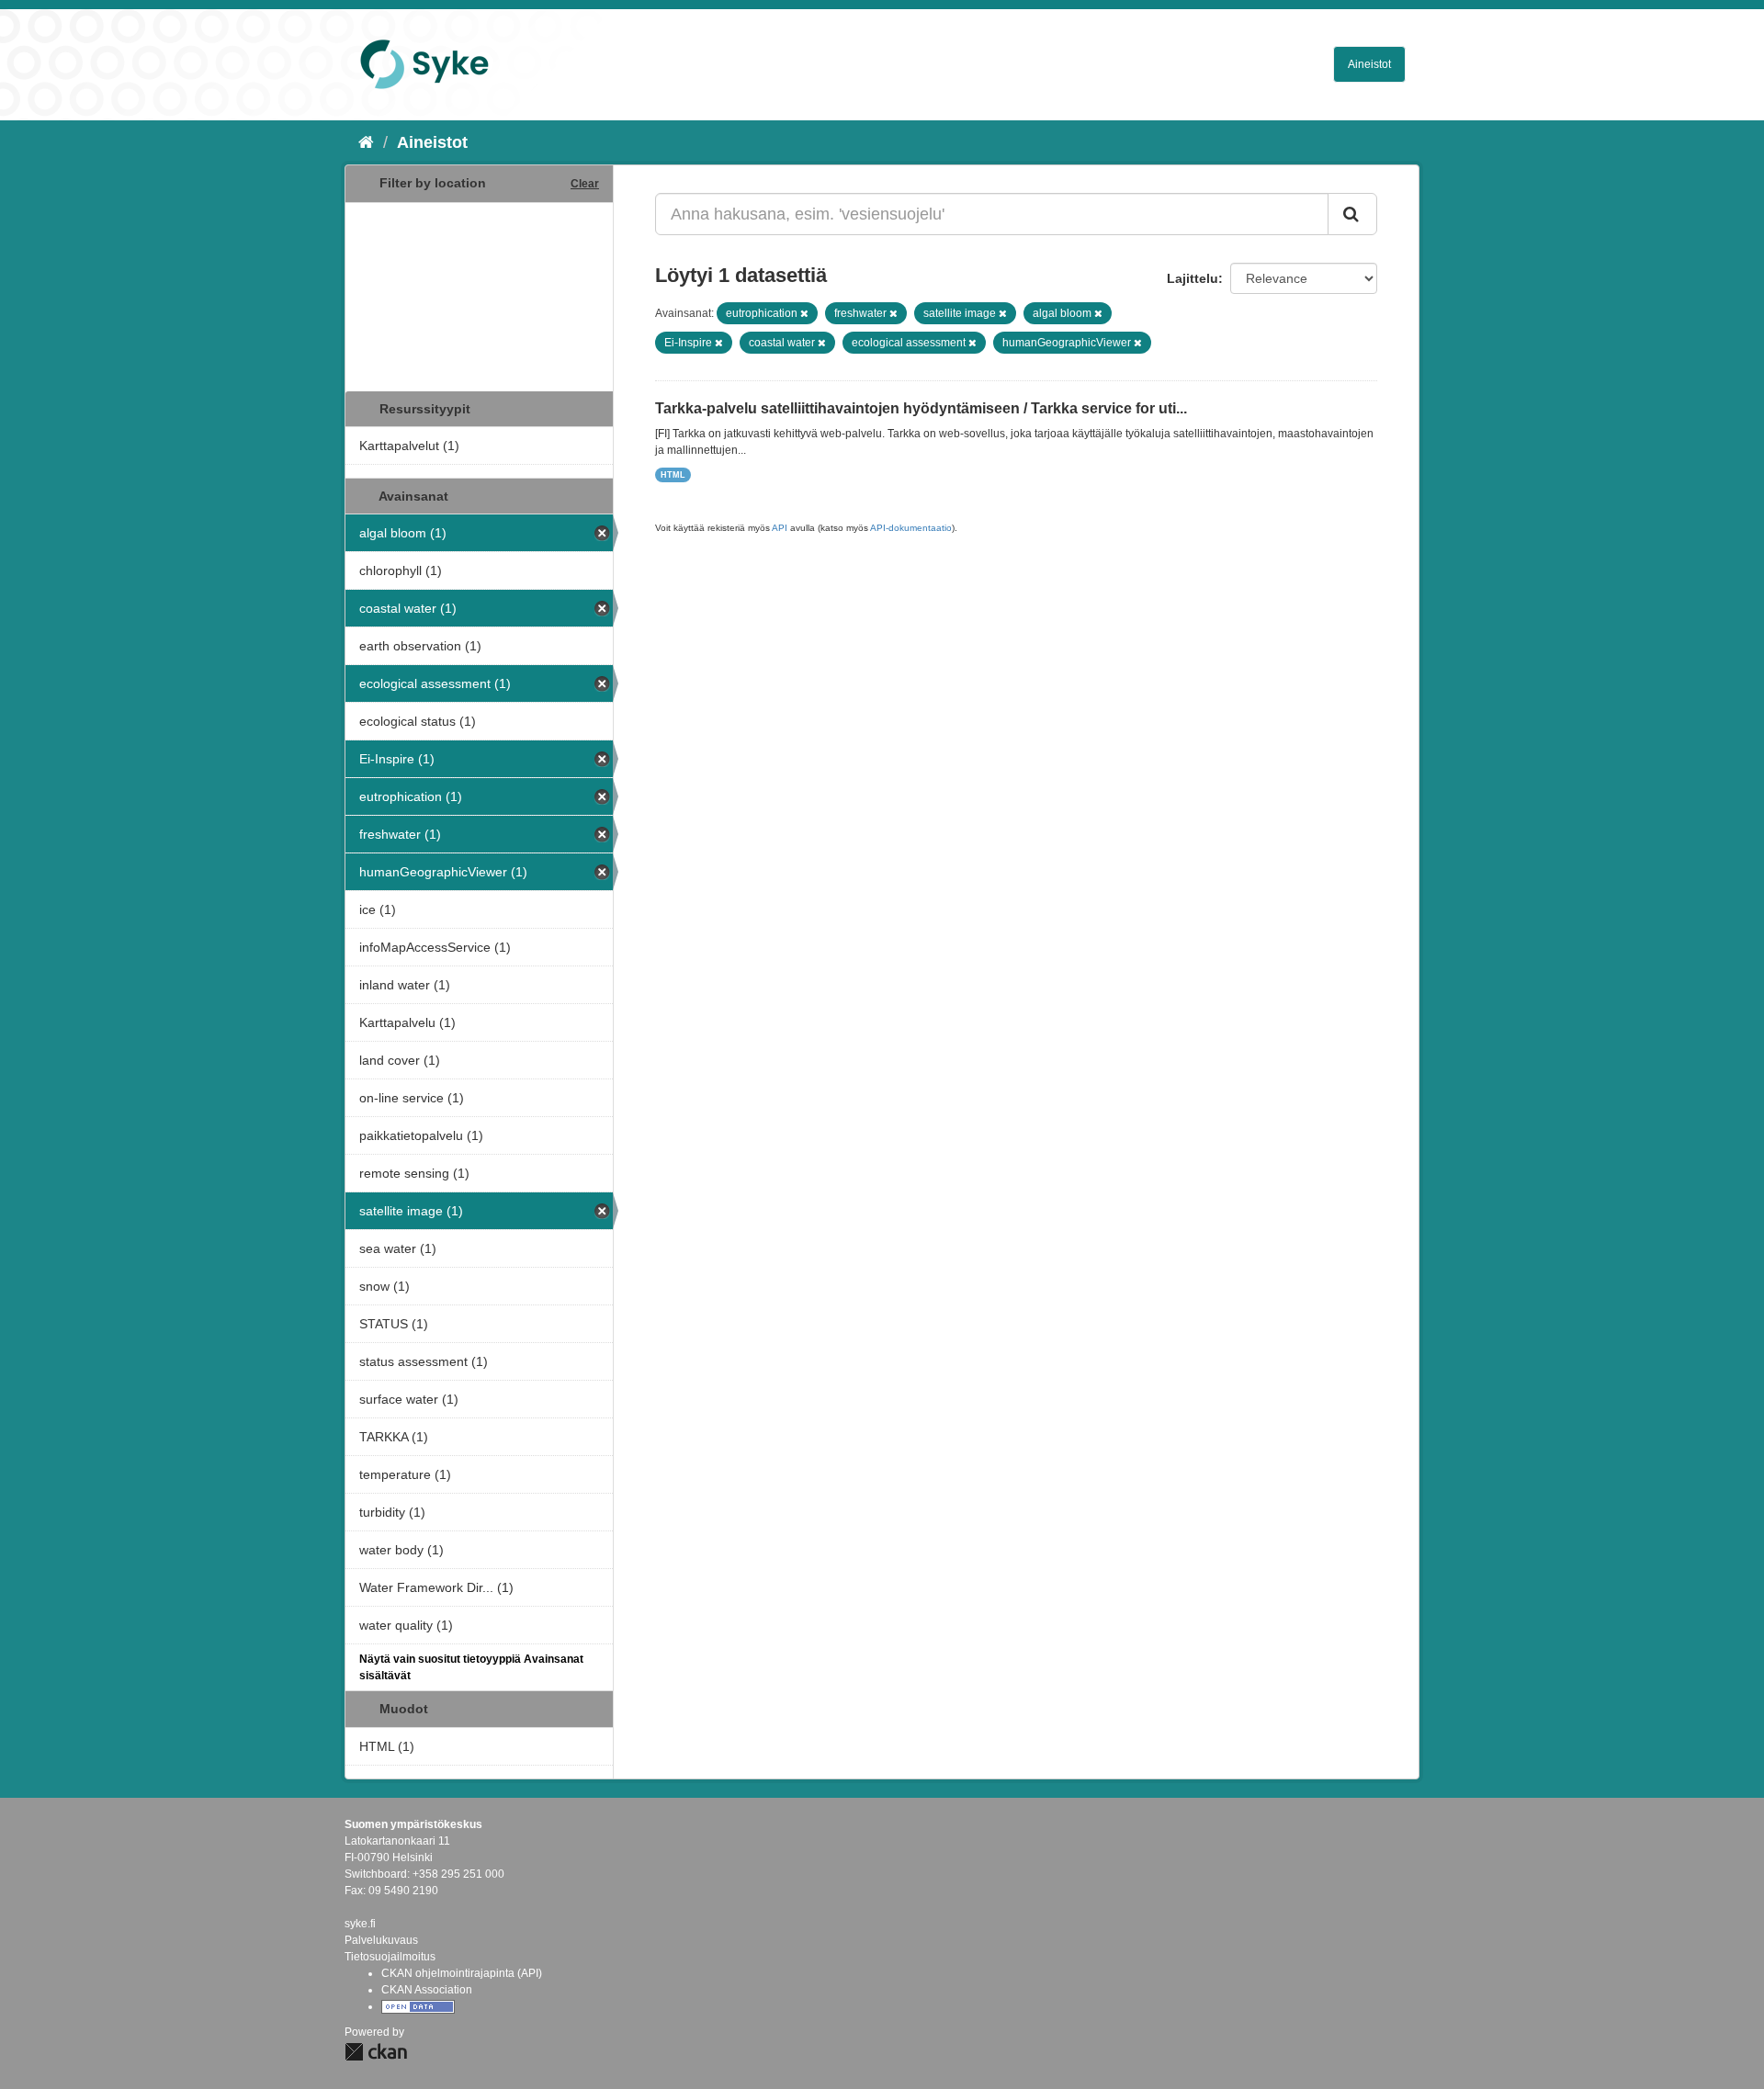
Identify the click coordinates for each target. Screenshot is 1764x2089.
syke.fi (360, 1924)
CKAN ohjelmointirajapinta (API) (462, 1973)
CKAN (376, 2052)
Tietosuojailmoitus (390, 1957)
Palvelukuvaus (381, 1940)
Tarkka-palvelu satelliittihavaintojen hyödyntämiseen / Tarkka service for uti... (921, 408)
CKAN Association (427, 1990)
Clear (585, 184)
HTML (673, 475)
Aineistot (1369, 64)
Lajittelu (1193, 278)
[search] (1352, 214)
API (780, 528)
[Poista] (804, 313)
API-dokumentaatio (911, 528)
